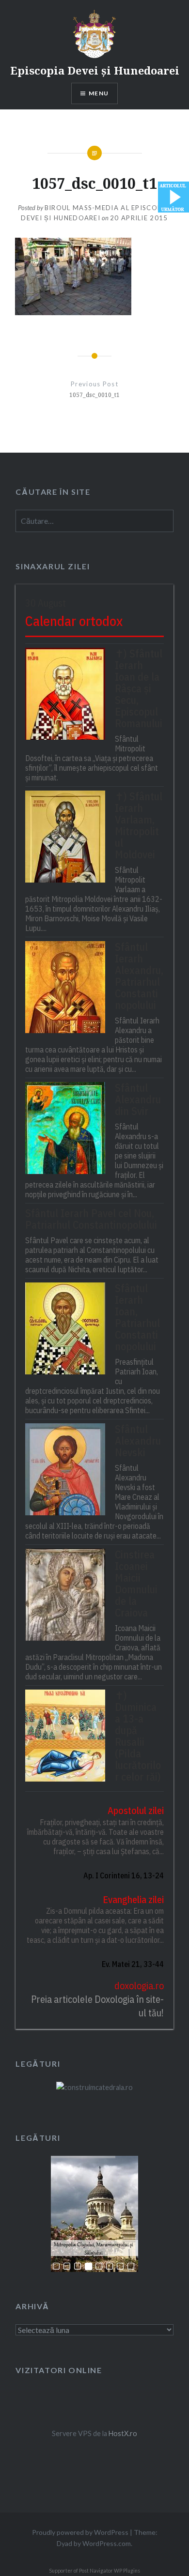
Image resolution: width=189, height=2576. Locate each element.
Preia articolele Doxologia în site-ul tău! (97, 2006)
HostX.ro (123, 2433)
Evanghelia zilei (133, 1899)
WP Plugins (126, 2571)
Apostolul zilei (135, 1810)
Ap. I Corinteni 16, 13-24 (123, 1875)
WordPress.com (107, 2543)
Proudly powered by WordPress (80, 2532)
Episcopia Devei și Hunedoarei (95, 70)
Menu (99, 93)
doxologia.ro (139, 1986)
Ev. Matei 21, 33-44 (133, 1964)
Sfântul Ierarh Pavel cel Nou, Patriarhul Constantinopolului (91, 1219)
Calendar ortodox (74, 621)
